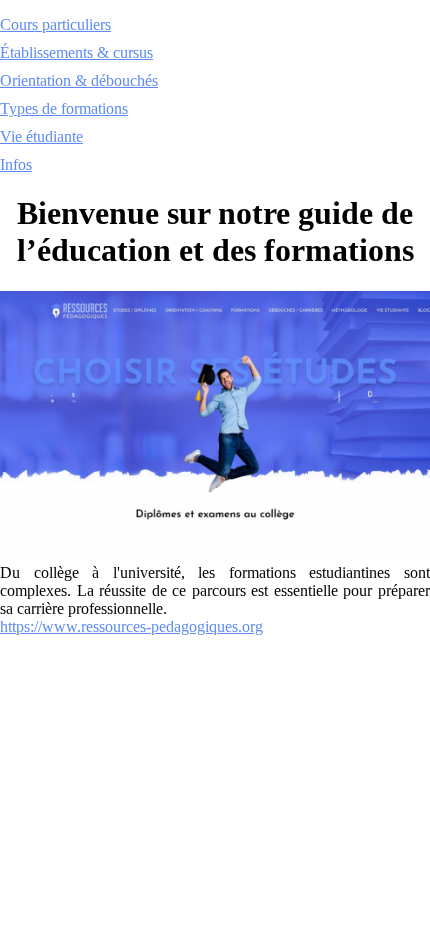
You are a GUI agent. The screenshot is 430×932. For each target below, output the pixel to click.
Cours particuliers (55, 24)
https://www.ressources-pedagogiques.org (131, 626)
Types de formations (64, 108)
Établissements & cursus (76, 52)
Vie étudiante (41, 136)
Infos (16, 164)
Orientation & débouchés (79, 80)
